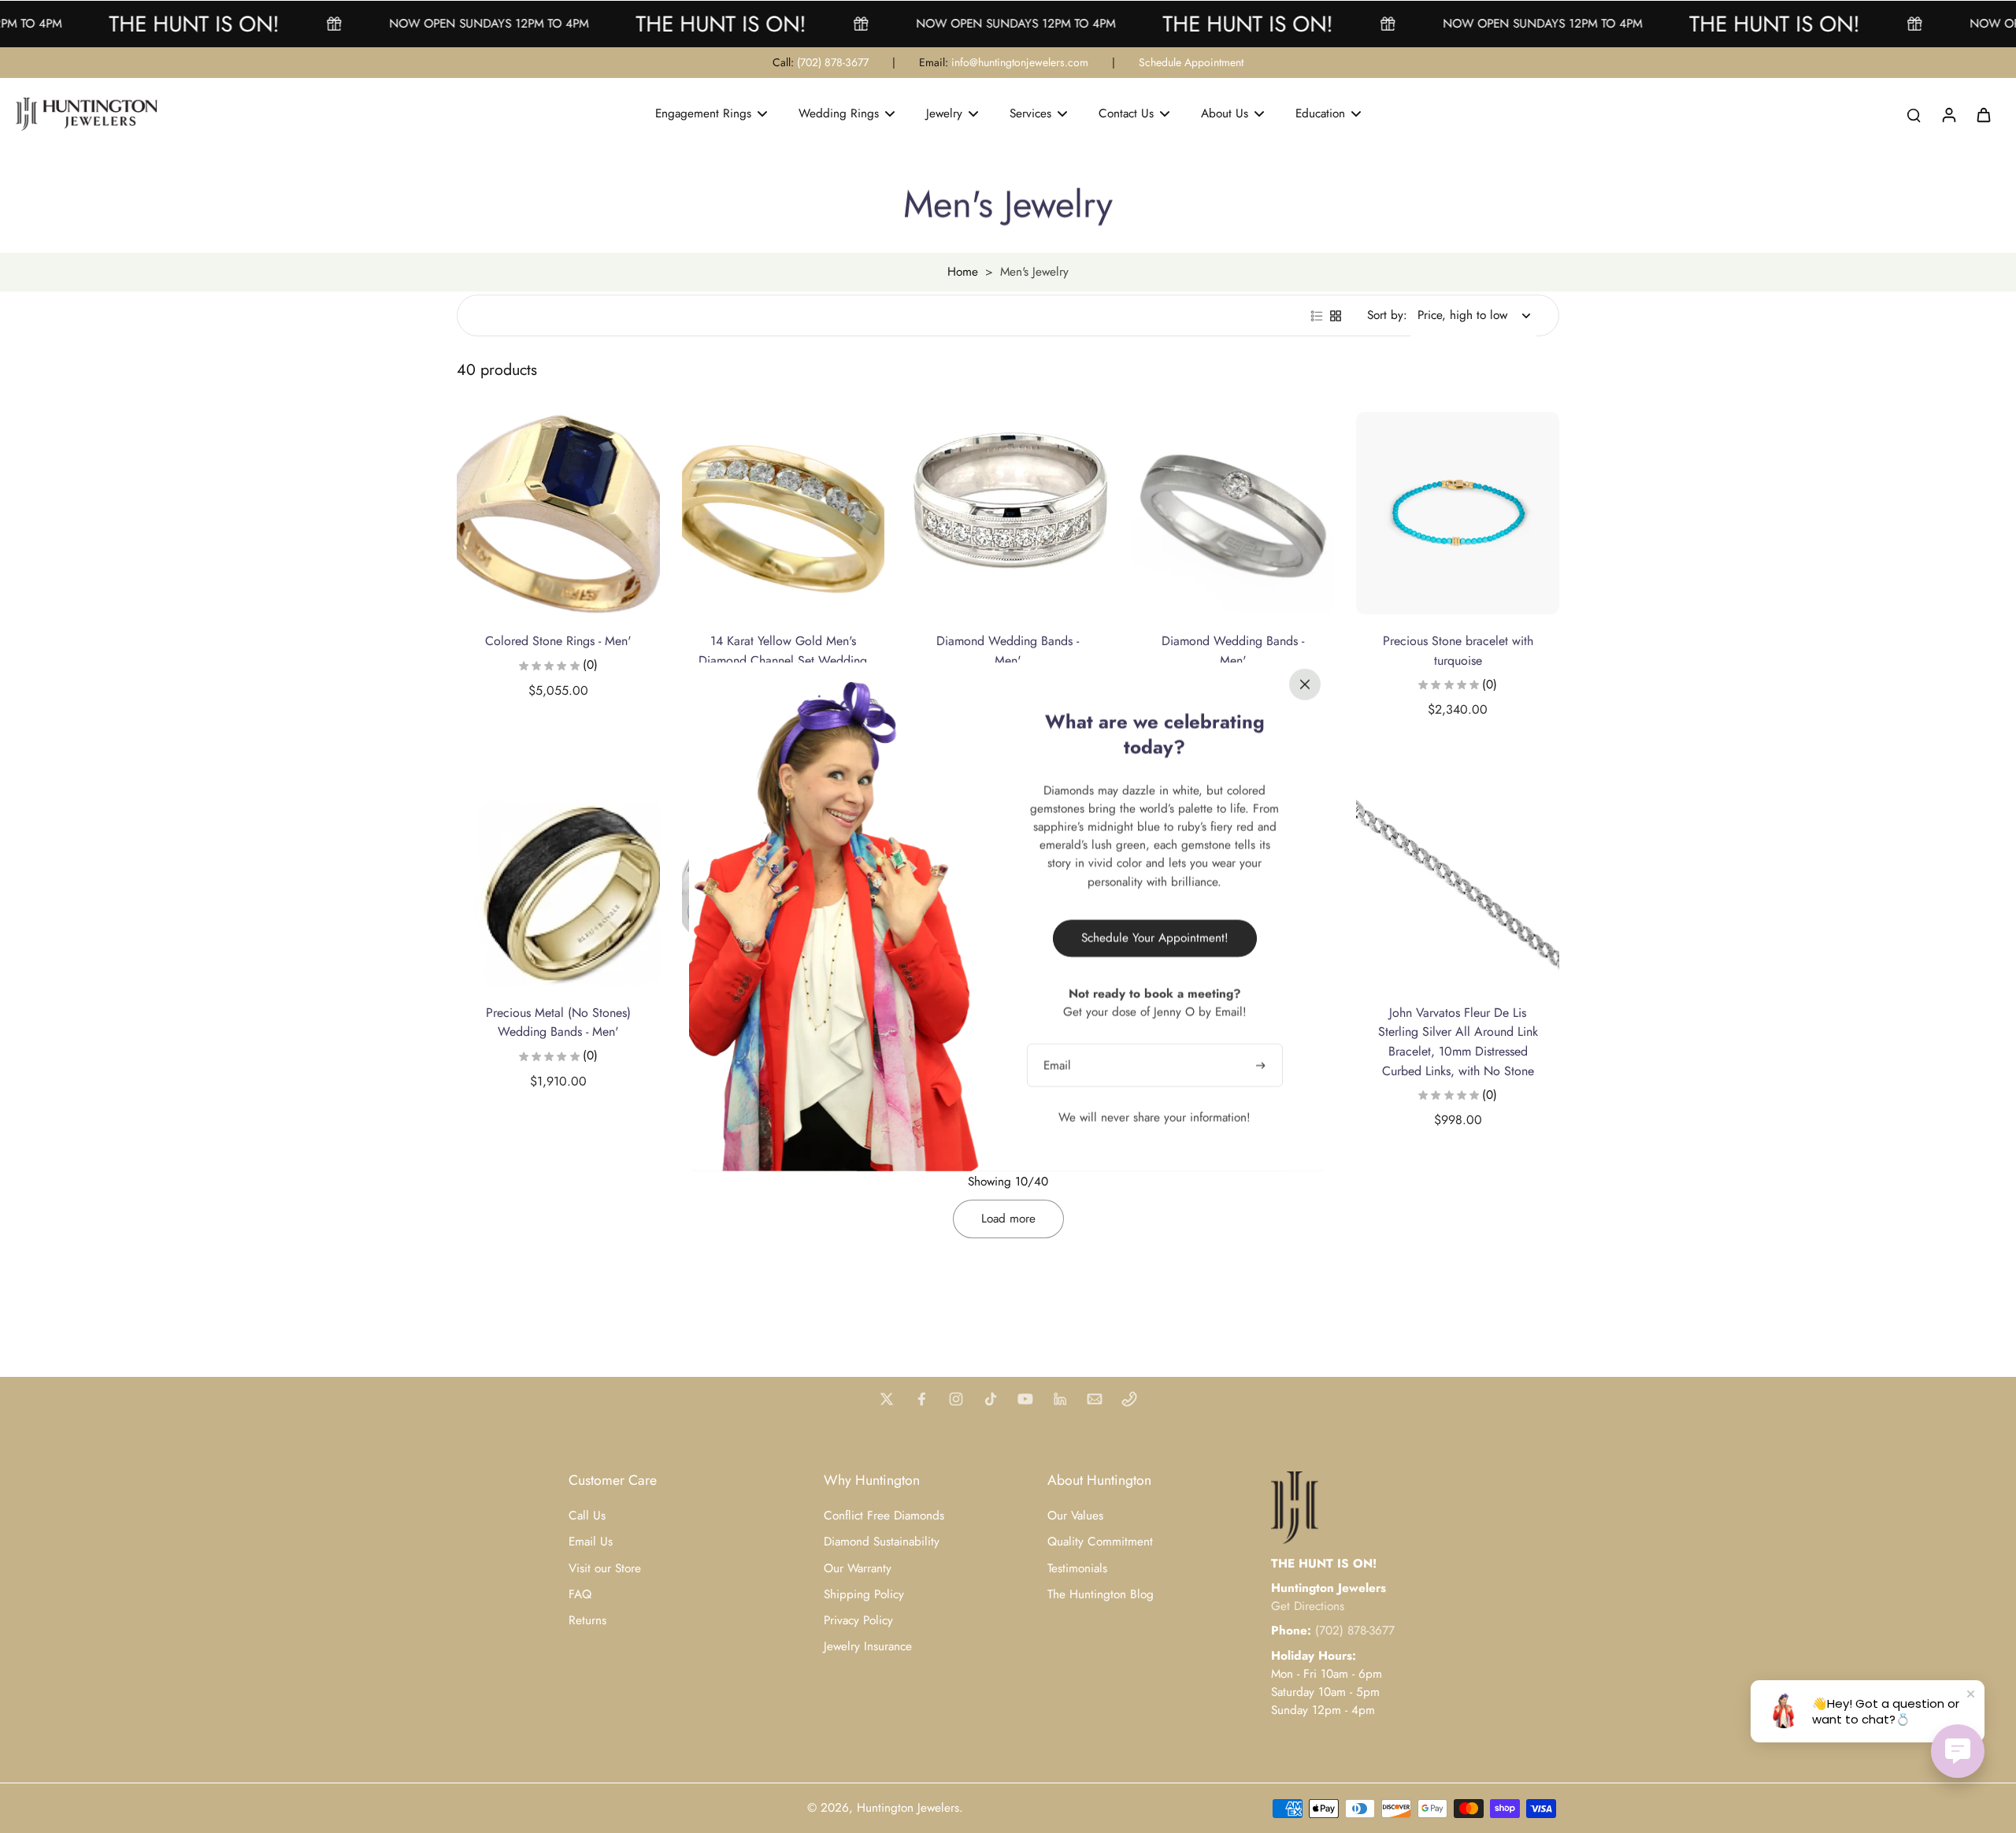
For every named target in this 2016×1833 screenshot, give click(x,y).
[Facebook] (921, 1399)
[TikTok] (991, 1399)
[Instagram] (956, 1399)
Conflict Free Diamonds (884, 1516)
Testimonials (1077, 1569)
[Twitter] (887, 1399)
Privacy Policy (858, 1621)
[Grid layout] (1336, 316)
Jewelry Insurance (868, 1647)
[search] (1914, 114)
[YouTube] (1025, 1399)
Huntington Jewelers (908, 1808)
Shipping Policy (864, 1595)
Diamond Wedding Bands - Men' (1008, 651)
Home (963, 272)
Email (1057, 1065)
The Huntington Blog (1101, 1595)
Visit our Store (605, 1569)
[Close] (1305, 684)
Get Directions (1308, 1606)
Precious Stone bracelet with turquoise (1458, 651)
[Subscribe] (1262, 1065)
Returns (587, 1621)
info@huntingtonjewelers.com (1020, 62)
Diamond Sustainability (882, 1542)
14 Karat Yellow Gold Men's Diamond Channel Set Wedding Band (783, 660)
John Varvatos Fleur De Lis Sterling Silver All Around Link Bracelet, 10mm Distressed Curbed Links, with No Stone (1458, 1042)
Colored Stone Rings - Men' (558, 641)
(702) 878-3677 (833, 62)
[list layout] (1317, 316)
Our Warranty (858, 1569)
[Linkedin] (1060, 1399)
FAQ (580, 1595)
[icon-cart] (1983, 114)
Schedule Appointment (1191, 62)
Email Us (591, 1542)
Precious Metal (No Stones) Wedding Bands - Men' (558, 1022)
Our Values (1075, 1516)
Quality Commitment (1100, 1542)
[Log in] (1948, 114)
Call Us (587, 1516)
